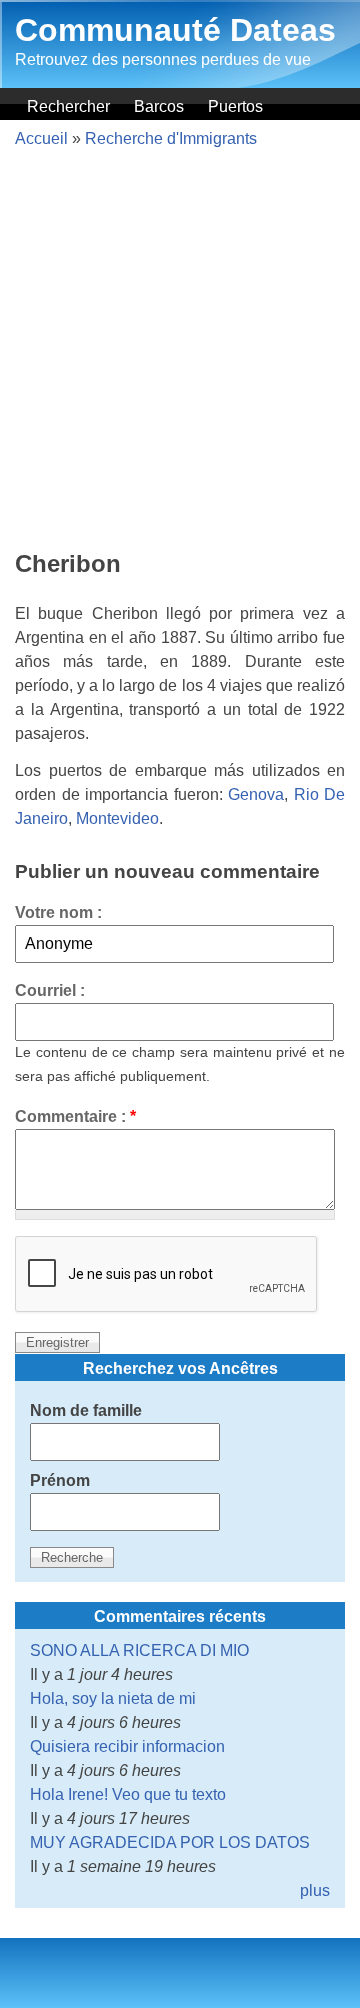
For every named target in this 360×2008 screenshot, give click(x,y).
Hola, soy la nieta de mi (113, 1698)
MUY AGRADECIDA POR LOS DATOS (170, 1842)
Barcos (159, 106)
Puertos (235, 106)
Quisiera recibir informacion (127, 1746)
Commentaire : (75, 1116)
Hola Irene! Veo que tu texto (128, 1794)
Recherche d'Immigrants (171, 138)
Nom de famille (86, 1410)
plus (315, 1890)
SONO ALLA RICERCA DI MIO (139, 1650)
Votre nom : (58, 912)
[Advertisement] (180, 352)
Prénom (60, 1480)
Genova (256, 794)
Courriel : (50, 990)
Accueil (41, 138)
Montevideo (117, 818)
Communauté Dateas (175, 30)
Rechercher (68, 106)
